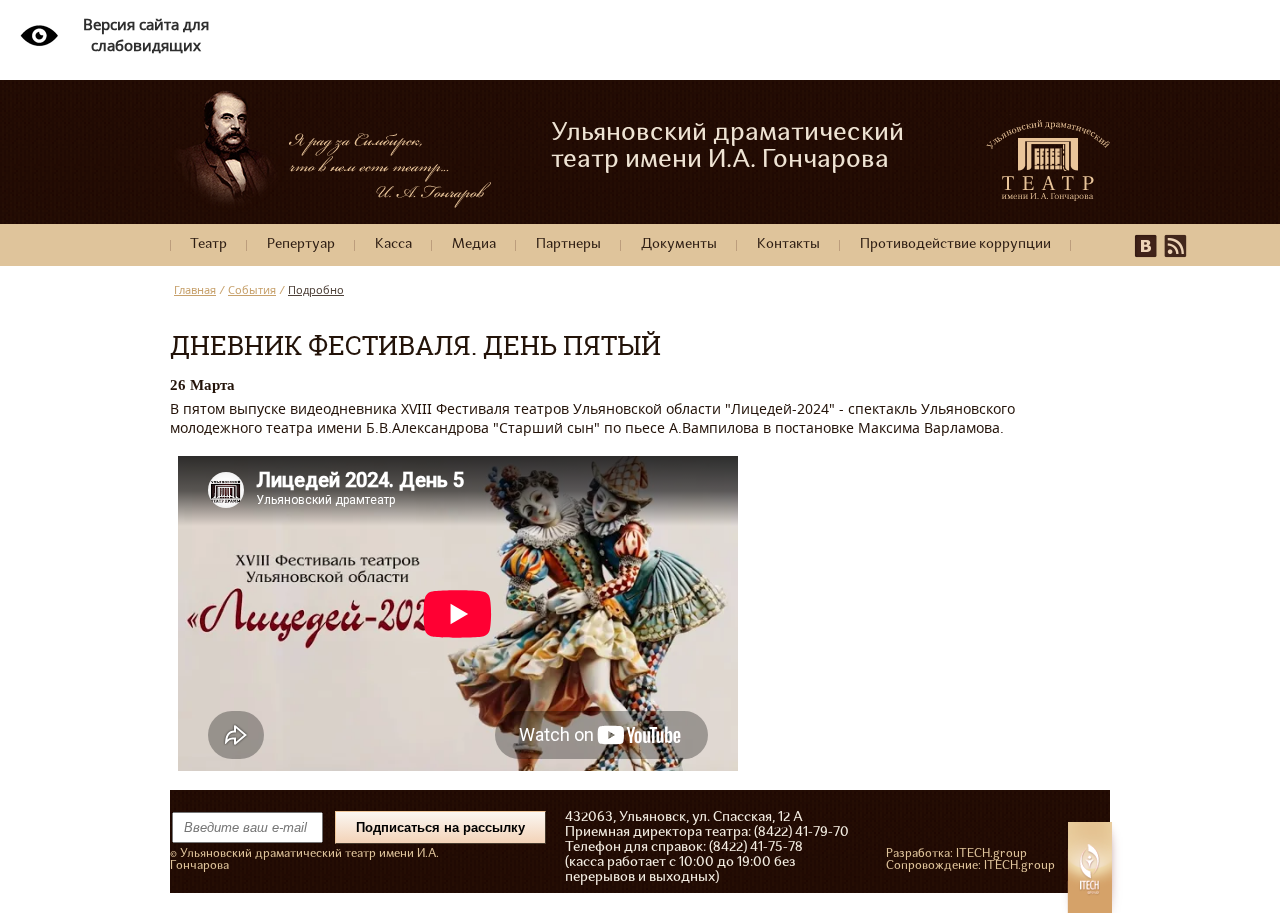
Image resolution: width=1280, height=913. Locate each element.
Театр (208, 244)
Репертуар (301, 244)
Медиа (474, 244)
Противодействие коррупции (955, 244)
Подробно (316, 289)
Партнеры (568, 244)
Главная (195, 289)
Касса (393, 244)
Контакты (788, 244)
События (252, 289)
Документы (679, 244)
